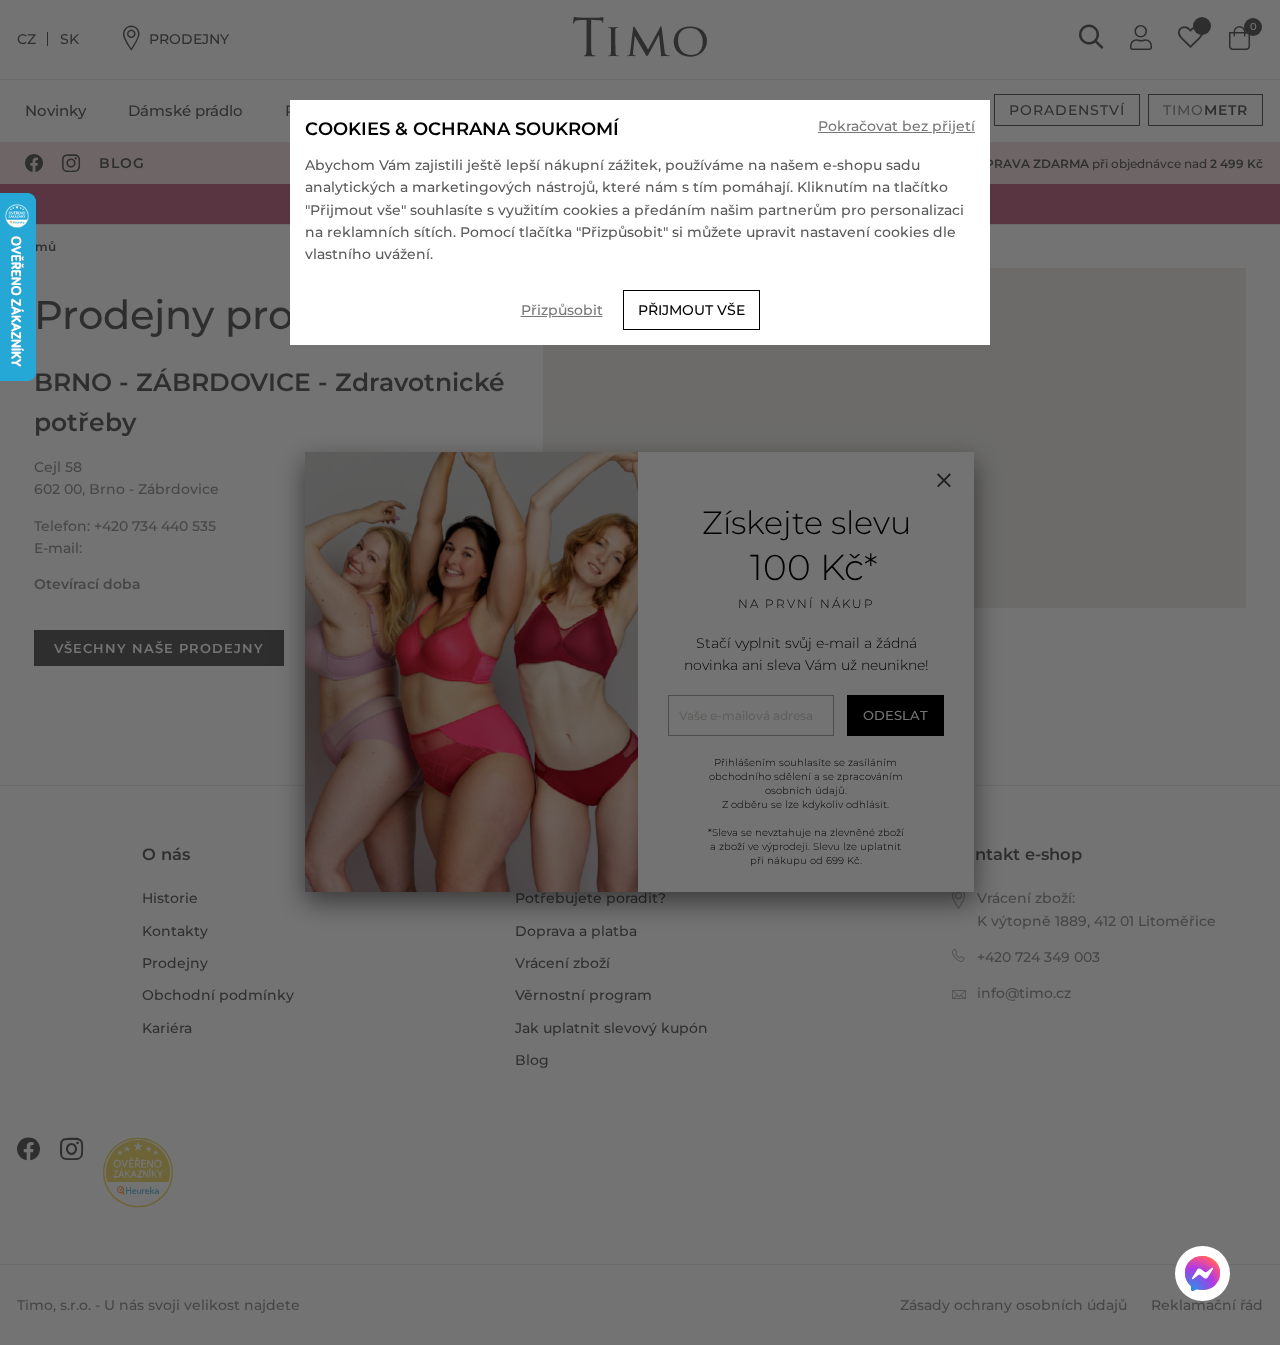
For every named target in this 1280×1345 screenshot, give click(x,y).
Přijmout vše (691, 310)
